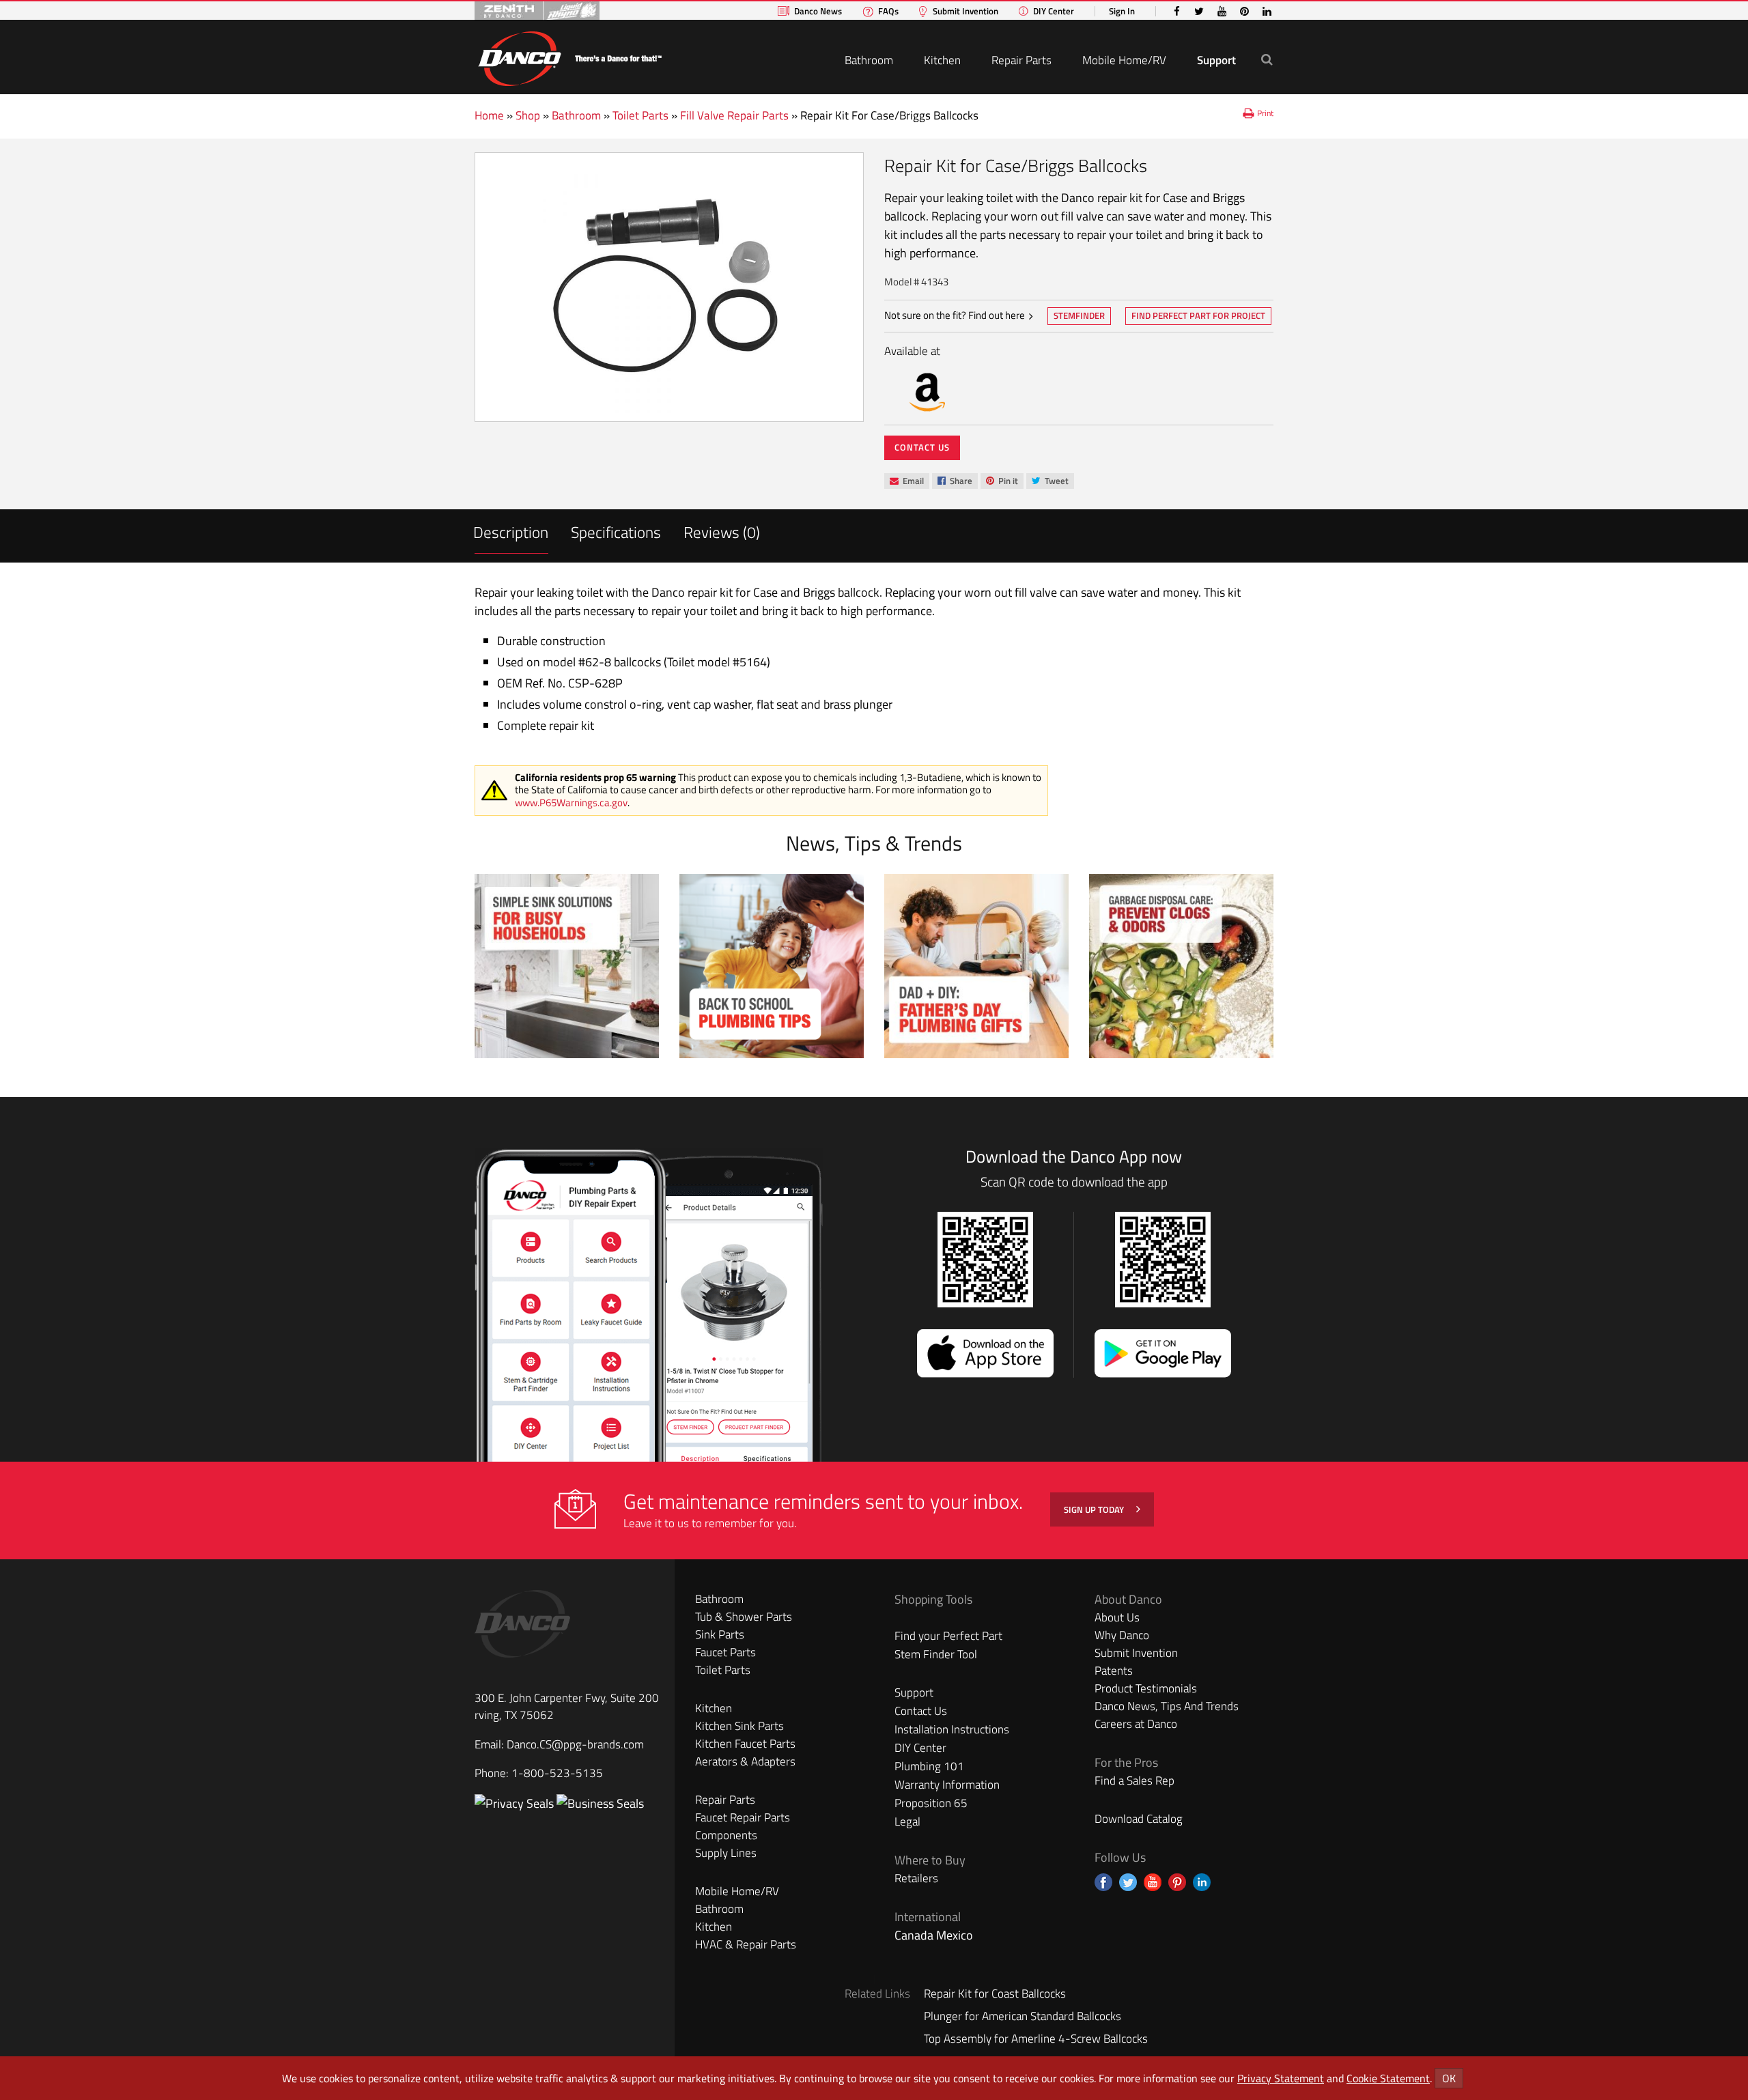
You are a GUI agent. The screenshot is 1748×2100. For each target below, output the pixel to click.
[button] (1267, 59)
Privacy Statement (1281, 2078)
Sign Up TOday (1095, 1509)
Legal (907, 1821)
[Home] (569, 56)
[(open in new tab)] (600, 1803)
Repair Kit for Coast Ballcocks (995, 1993)
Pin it (1002, 482)
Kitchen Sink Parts (739, 1726)
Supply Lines (726, 1853)
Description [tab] (511, 532)
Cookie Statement (1388, 2078)
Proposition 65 (931, 1803)
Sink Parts (720, 1634)
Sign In (1122, 11)
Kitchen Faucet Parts (745, 1744)
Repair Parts (1021, 60)
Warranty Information (947, 1785)
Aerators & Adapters (745, 1761)
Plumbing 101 (929, 1766)
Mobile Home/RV (1124, 60)
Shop (528, 115)
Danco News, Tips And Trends (1167, 1706)
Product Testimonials (1146, 1688)
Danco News (818, 11)
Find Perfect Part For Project (1198, 315)
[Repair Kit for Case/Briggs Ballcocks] (669, 287)
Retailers (916, 1878)
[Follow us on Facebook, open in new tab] (1103, 1882)
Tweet (1050, 482)
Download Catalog (1139, 1819)
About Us (1117, 1617)
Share (955, 482)
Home (489, 115)
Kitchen (942, 60)
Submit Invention (965, 11)
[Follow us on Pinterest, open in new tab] (1177, 1882)
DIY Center (1054, 11)
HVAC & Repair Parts (746, 1944)
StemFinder (1079, 317)
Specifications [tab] (616, 532)
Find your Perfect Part (948, 1636)
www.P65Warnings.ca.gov (571, 803)
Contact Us (922, 447)
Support (1216, 60)
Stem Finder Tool (936, 1654)
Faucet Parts (725, 1652)
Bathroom (869, 60)
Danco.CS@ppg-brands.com (575, 1744)
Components (726, 1835)
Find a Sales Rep (1134, 1780)
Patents (1114, 1671)
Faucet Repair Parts (743, 1817)
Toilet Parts (640, 115)
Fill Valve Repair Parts (734, 115)
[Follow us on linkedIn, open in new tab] (1202, 1882)
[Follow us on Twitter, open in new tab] (1128, 1882)
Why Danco (1122, 1635)
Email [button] (906, 481)
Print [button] (1265, 113)
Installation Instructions (952, 1729)
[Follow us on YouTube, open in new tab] (1153, 1882)
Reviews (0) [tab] (722, 532)
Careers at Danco (1136, 1724)
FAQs (888, 11)
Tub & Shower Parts (744, 1617)
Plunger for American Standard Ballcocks (1023, 2016)
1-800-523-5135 (557, 1773)
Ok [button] (1449, 2078)
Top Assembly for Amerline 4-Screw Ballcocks (1036, 2039)
